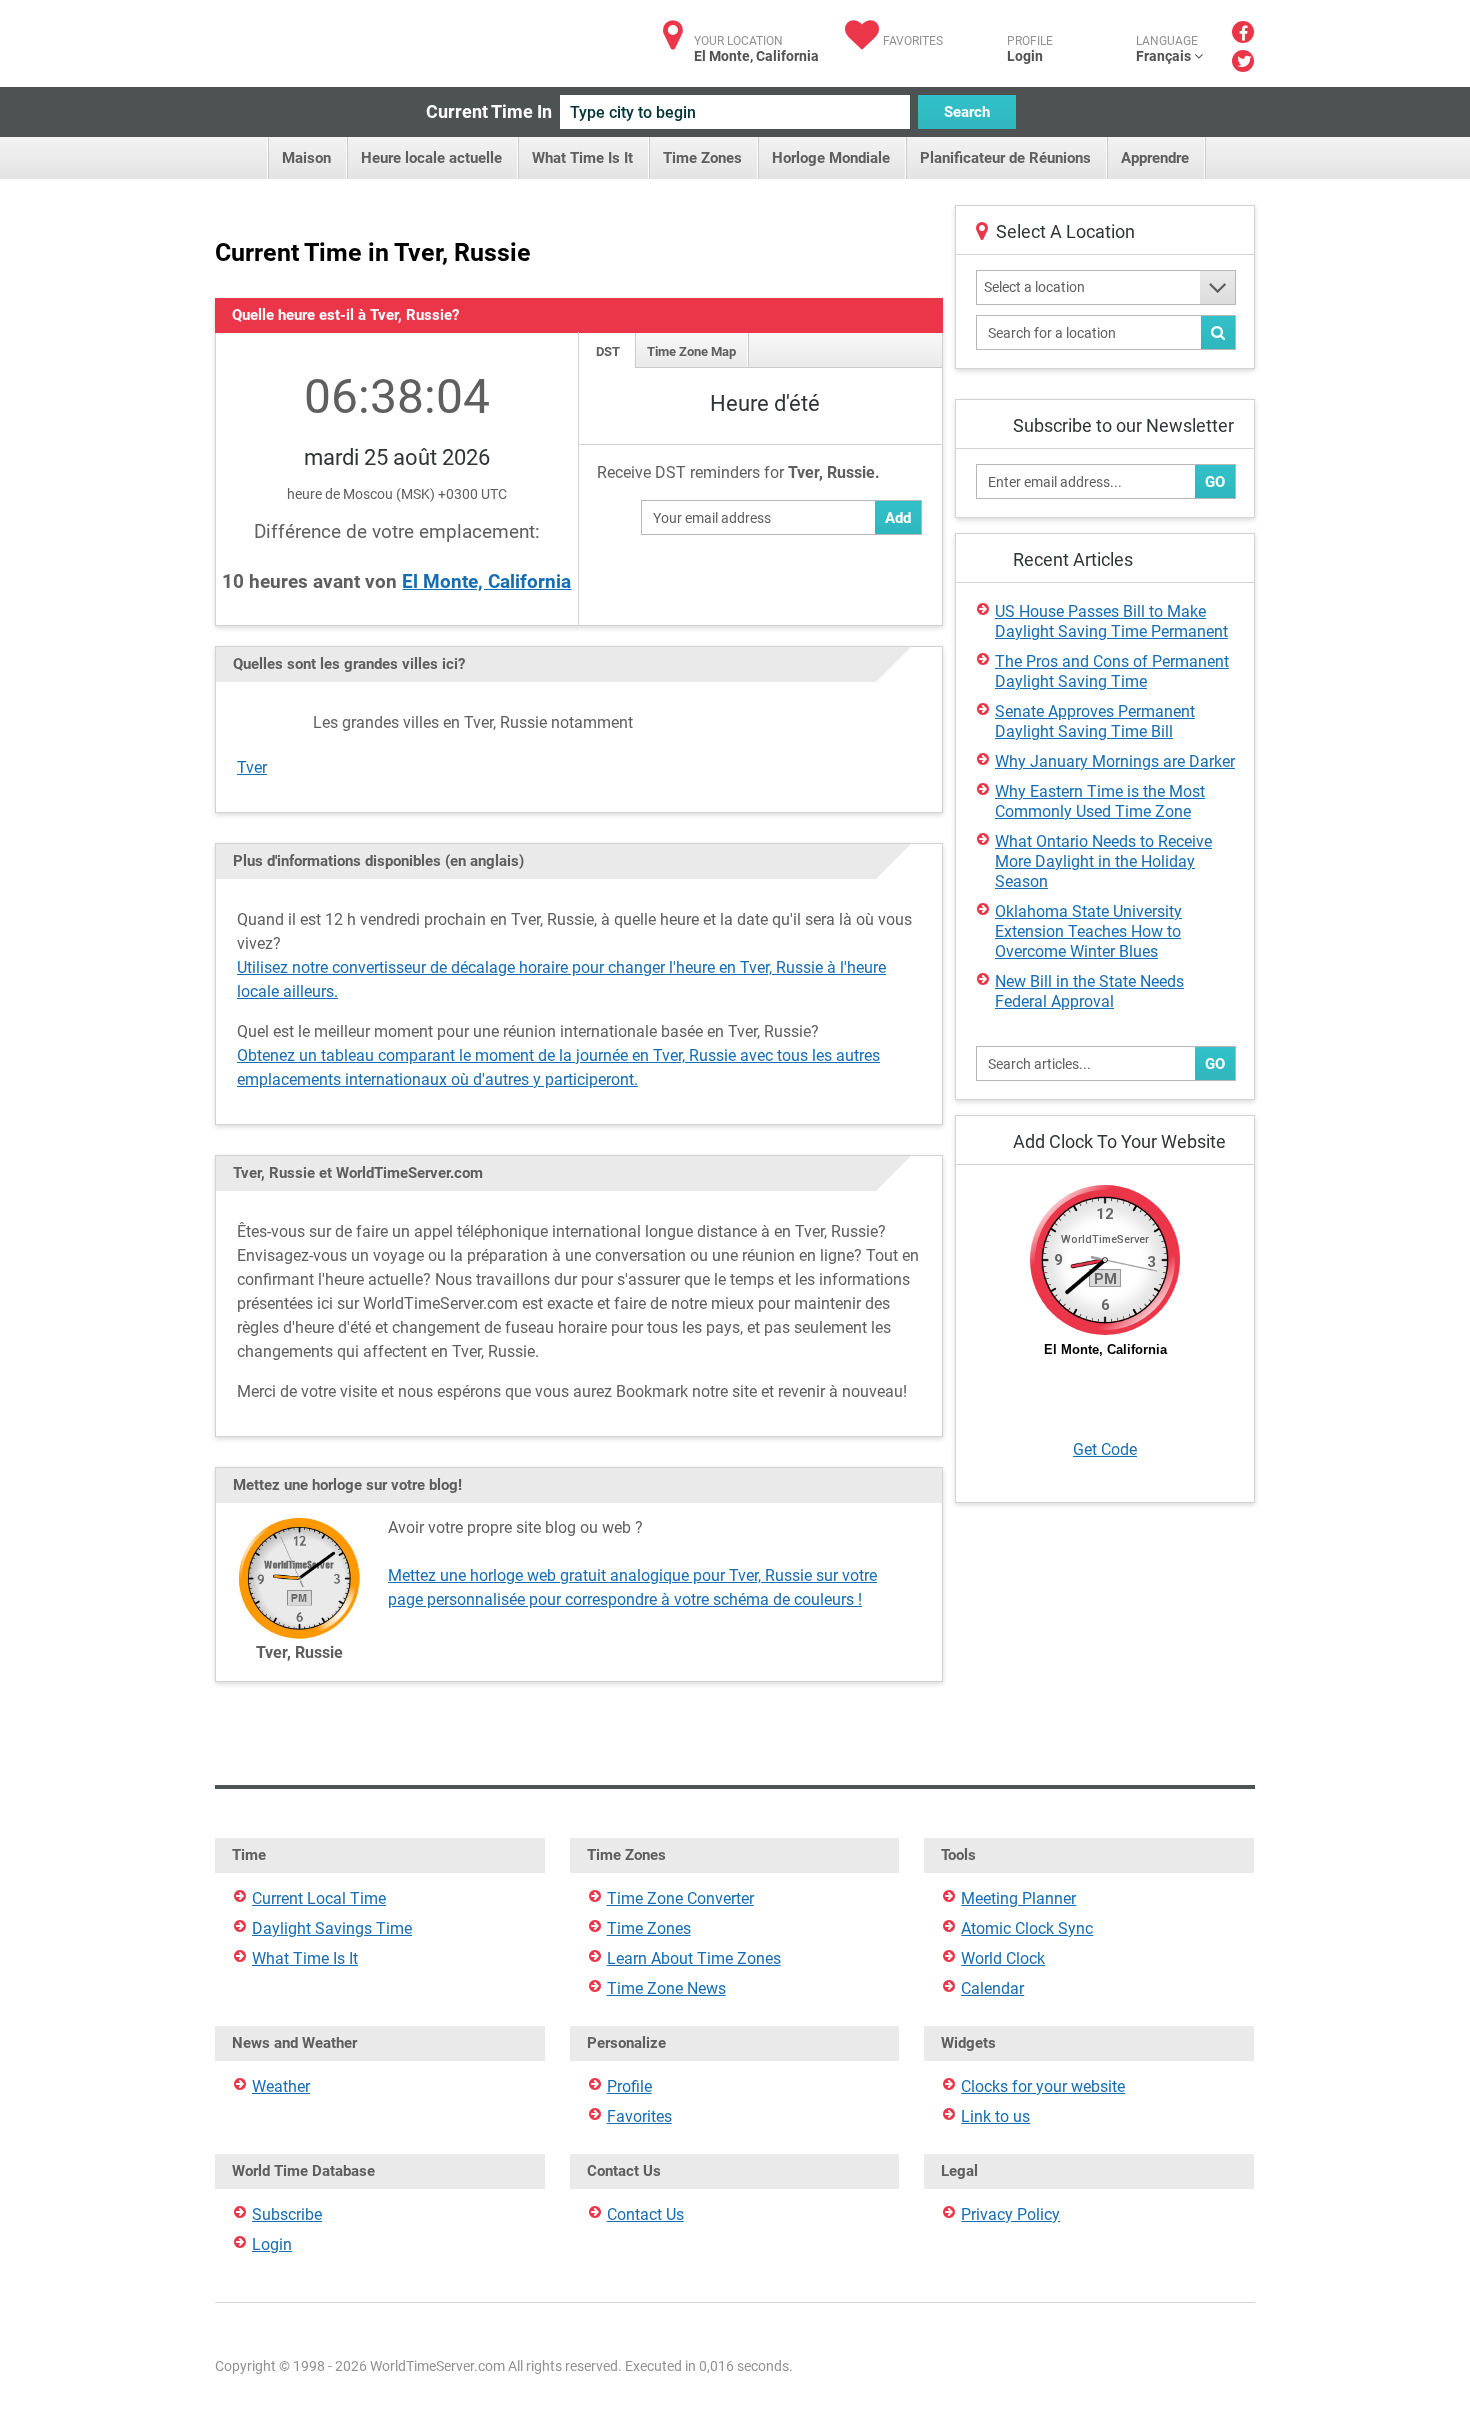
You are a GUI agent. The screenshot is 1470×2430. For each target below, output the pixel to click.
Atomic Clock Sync (1027, 1928)
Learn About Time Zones (694, 1958)
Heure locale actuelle (431, 158)
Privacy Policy (1010, 2214)
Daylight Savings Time (332, 1928)
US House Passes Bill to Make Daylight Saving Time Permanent (1111, 621)
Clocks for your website (1043, 2086)
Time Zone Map (691, 351)
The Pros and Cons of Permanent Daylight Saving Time (1112, 671)
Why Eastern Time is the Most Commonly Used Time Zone (1100, 801)
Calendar (992, 1988)
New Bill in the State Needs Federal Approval (1089, 991)
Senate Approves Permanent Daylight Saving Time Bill (1095, 721)
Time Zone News (666, 1988)
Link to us (995, 2116)
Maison (306, 158)
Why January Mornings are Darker (1115, 761)
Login (1025, 56)
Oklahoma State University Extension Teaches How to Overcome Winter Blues (1088, 931)
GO (1215, 482)
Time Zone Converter (680, 1898)
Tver (252, 767)
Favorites (913, 41)
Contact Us (645, 2214)
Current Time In (489, 111)
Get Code (1105, 1449)
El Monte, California (486, 581)
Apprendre (1155, 158)
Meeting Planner (1018, 1898)
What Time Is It (582, 158)
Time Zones (702, 158)
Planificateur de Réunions (1005, 158)
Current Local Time (319, 1898)
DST (608, 351)
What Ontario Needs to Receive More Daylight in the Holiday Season (1103, 861)
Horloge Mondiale (831, 158)
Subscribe (287, 2214)
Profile (629, 2086)
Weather (281, 2086)
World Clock (1003, 1958)
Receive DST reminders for (738, 472)
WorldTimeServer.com (347, 37)
